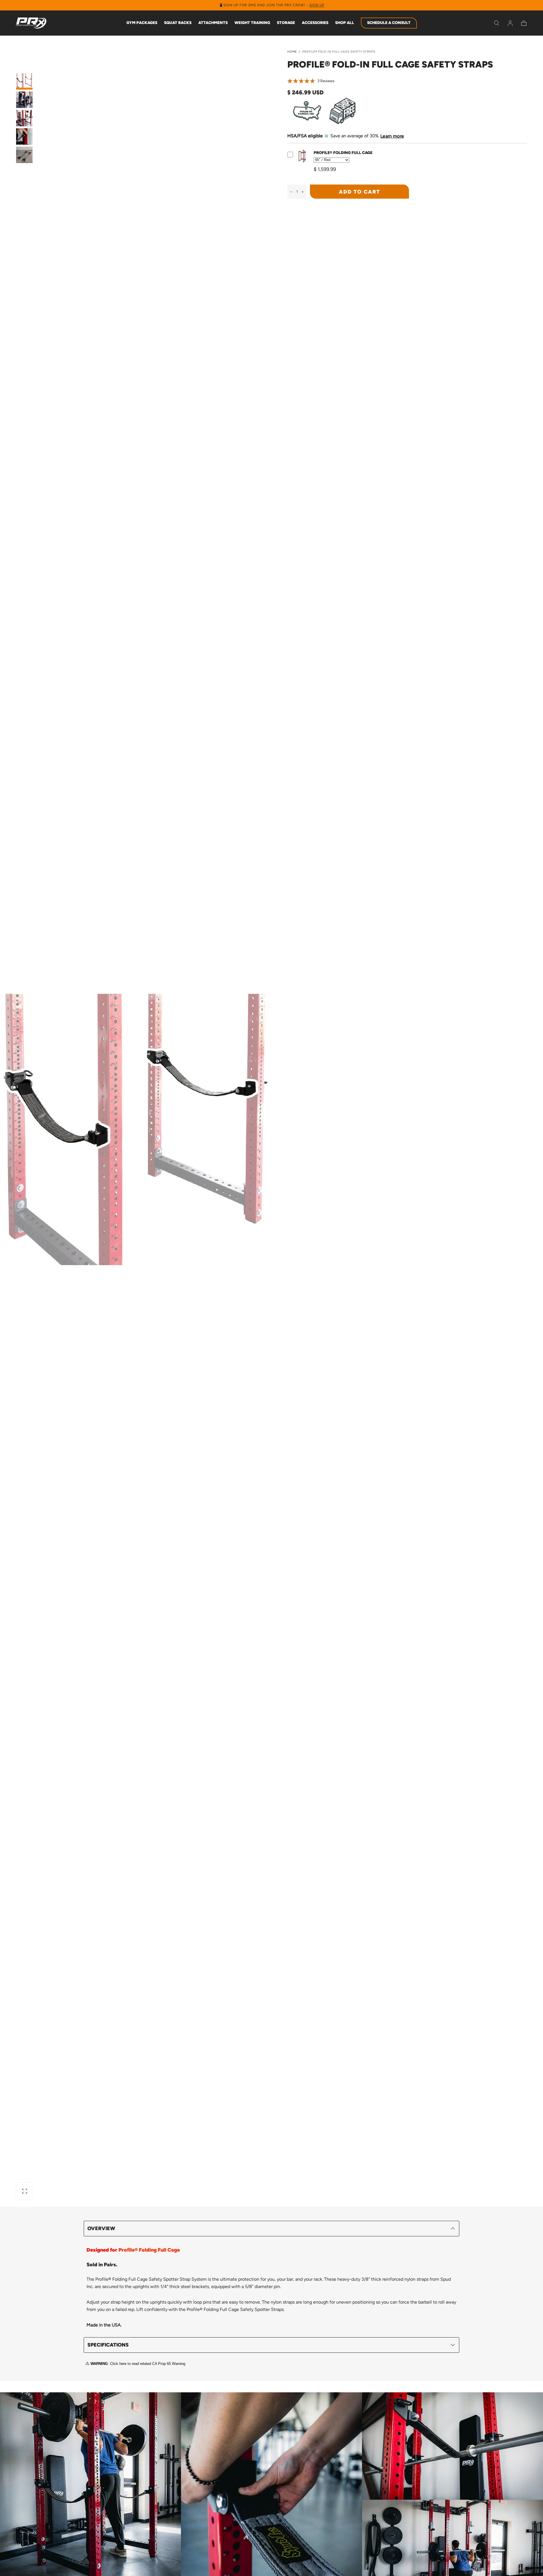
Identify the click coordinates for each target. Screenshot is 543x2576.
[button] (497, 23)
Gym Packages (142, 23)
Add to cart (359, 192)
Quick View (302, 163)
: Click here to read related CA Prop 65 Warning (138, 2364)
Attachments (213, 23)
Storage (286, 23)
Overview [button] (101, 2228)
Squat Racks (178, 23)
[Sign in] (510, 23)
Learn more (392, 136)
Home (292, 52)
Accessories (315, 23)
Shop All (345, 23)
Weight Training (252, 23)
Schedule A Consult (389, 23)
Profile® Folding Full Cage (343, 153)
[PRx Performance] (31, 23)
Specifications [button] (108, 2345)
